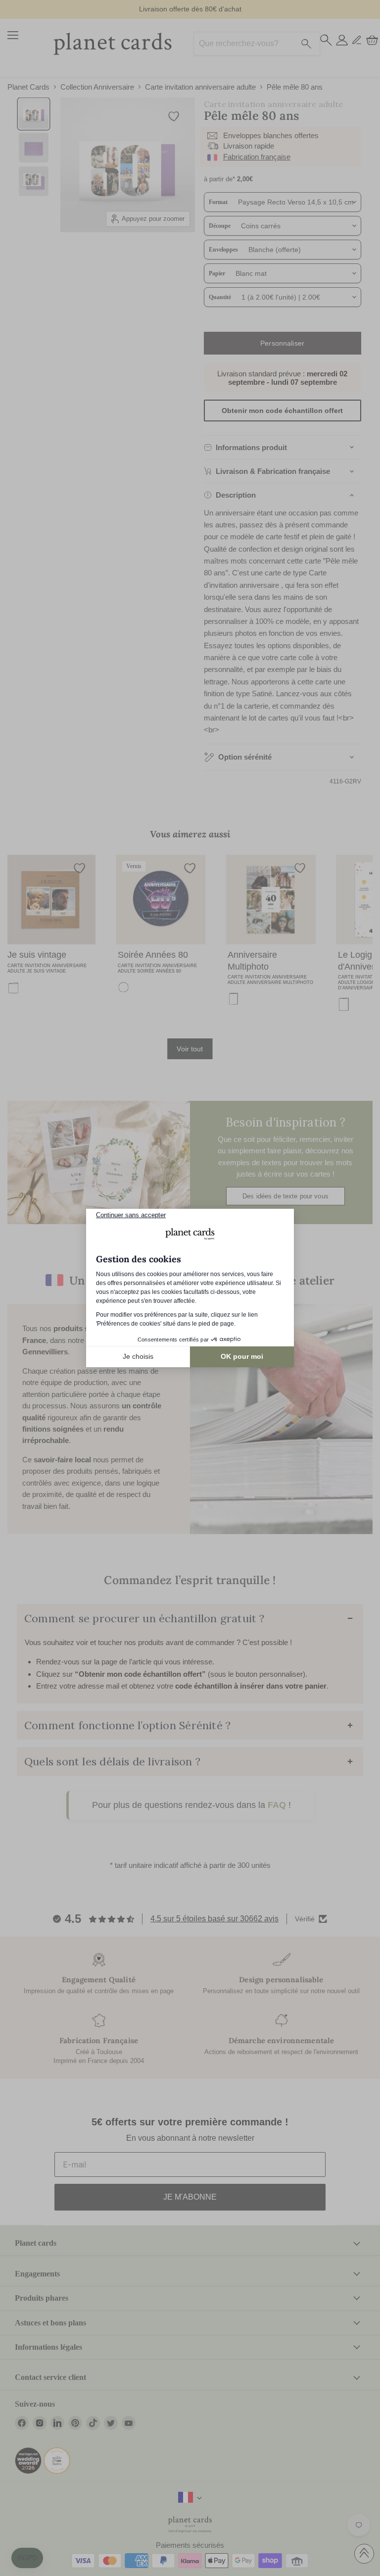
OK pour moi (242, 1356)
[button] (27, 2558)
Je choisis (138, 1356)
